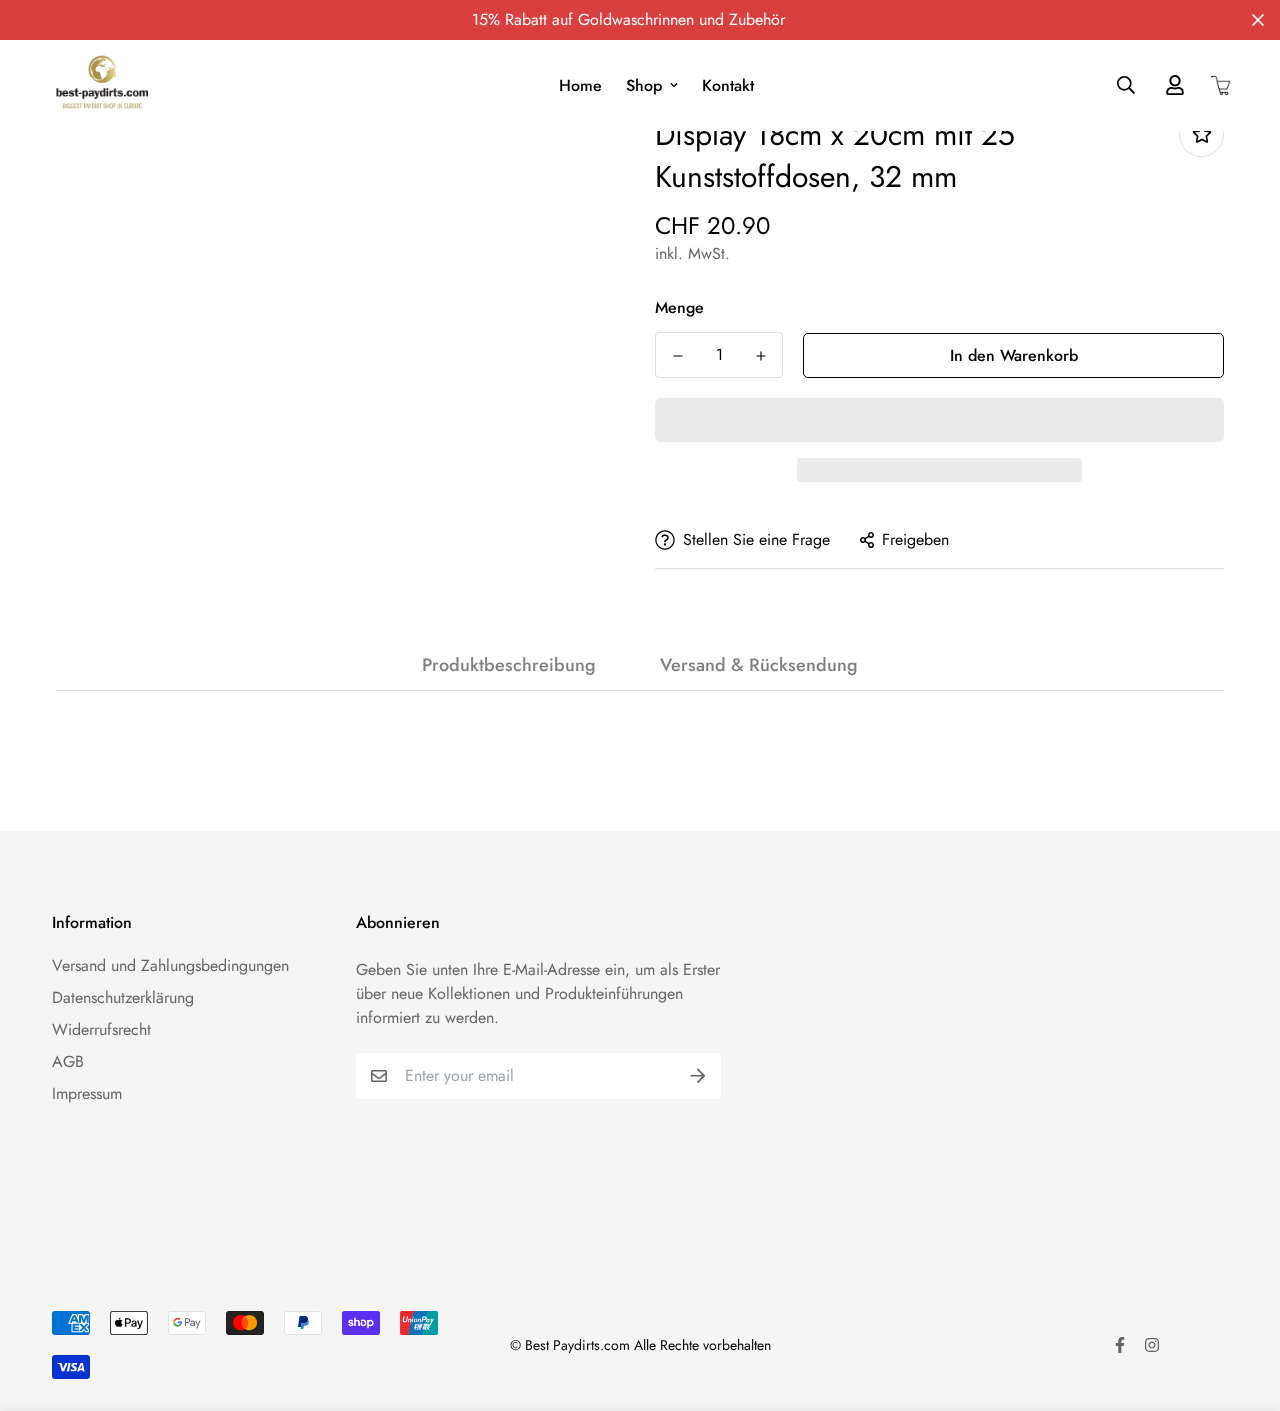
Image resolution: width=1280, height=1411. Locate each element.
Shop (644, 85)
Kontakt (728, 85)
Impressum (87, 1093)
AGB (68, 1061)
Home (580, 85)
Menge (679, 307)
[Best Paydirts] (102, 85)
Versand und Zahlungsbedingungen (170, 965)
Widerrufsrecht (101, 1029)
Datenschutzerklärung (123, 997)
